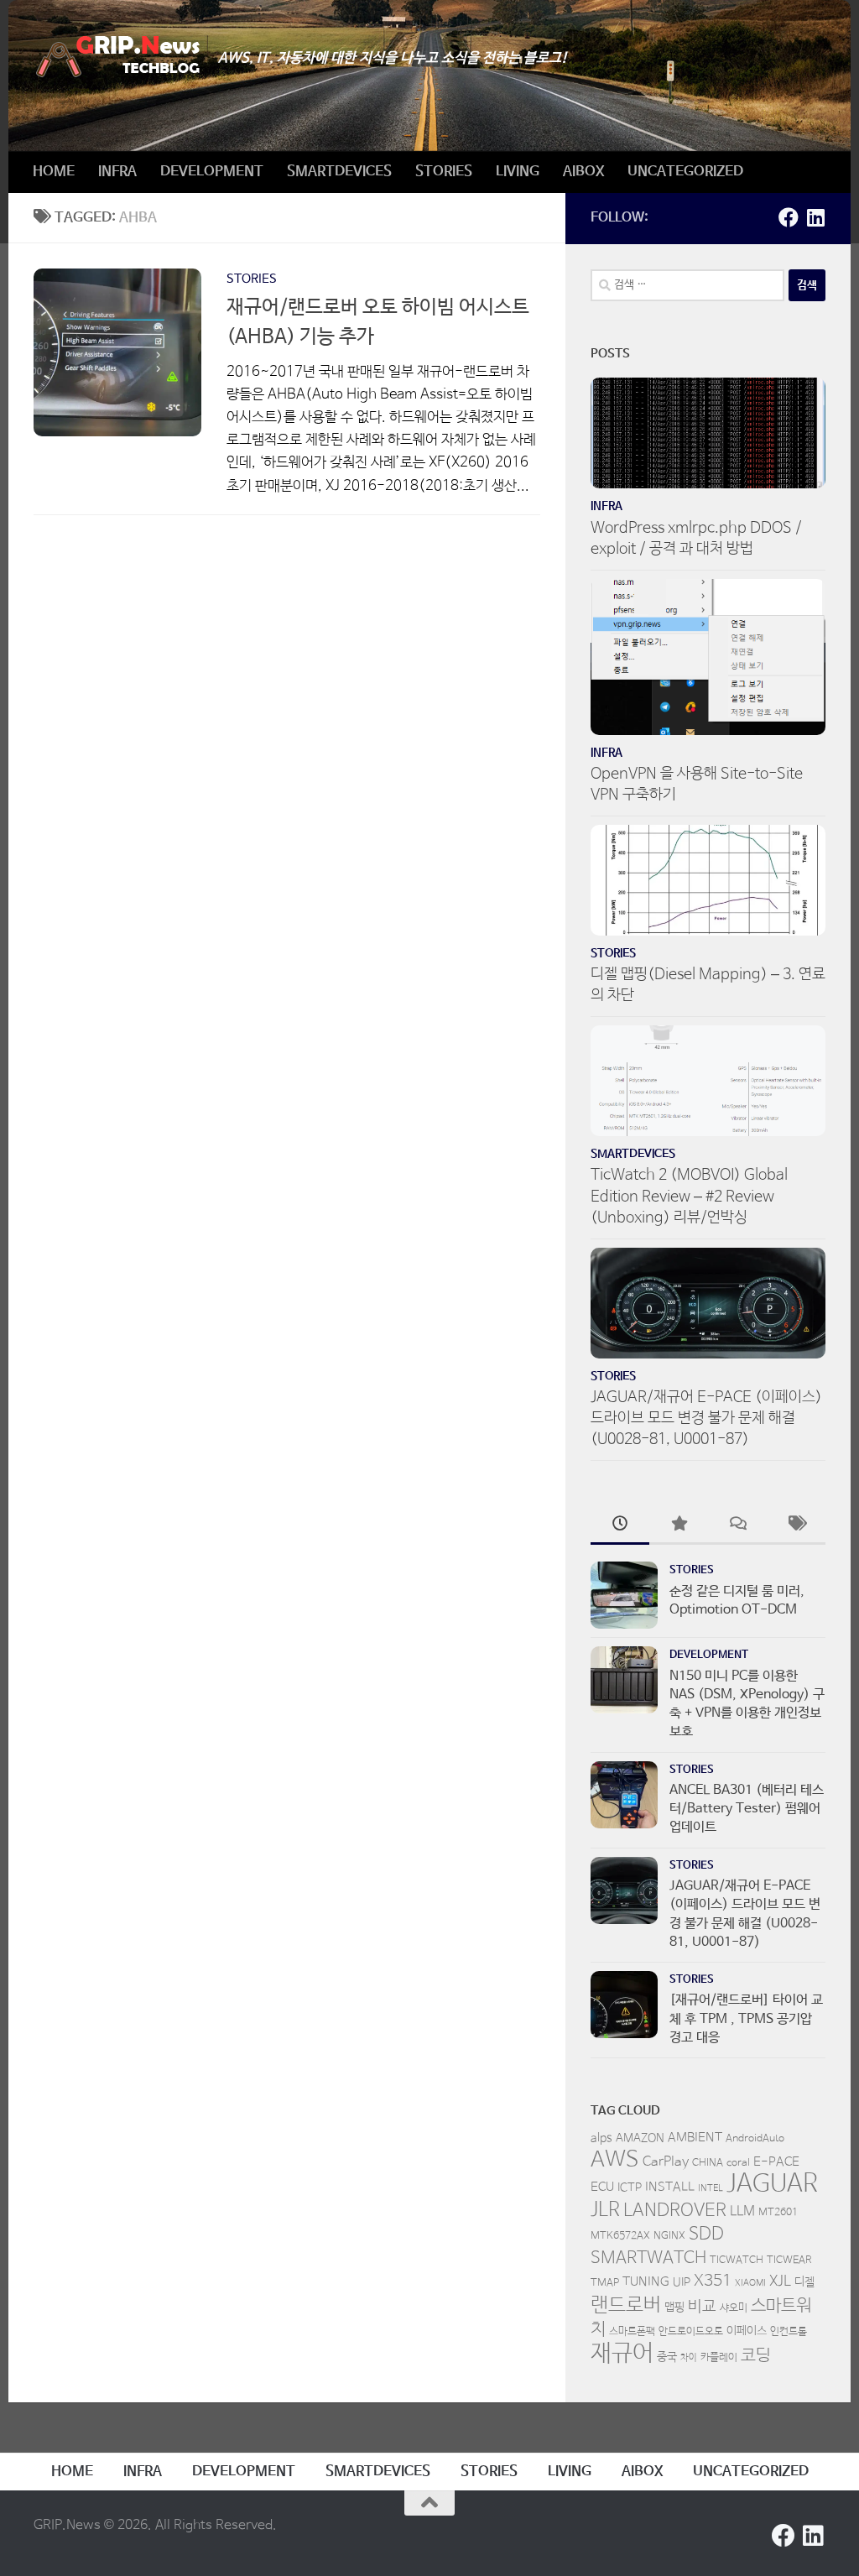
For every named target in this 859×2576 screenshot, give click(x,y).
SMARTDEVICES (339, 172)
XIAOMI (750, 2283)
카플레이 (719, 2358)
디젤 (804, 2282)
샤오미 (734, 2308)
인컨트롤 (789, 2332)
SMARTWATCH (648, 2258)
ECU (602, 2187)
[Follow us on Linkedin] (815, 217)
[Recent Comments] (737, 1526)
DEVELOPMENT (212, 172)
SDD (706, 2234)
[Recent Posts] (620, 1526)
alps (601, 2138)
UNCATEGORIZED (685, 172)
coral (738, 2163)
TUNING (646, 2282)
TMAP (605, 2283)
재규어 (622, 2354)
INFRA (117, 172)
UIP (682, 2282)
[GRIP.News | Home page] (117, 57)
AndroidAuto (755, 2139)
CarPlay (666, 2162)
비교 (702, 2307)
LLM (742, 2212)
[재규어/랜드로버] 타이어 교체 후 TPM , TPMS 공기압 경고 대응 (746, 2019)
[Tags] (796, 1526)
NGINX (669, 2236)
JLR (605, 2210)
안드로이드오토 (691, 2332)
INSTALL (670, 2187)
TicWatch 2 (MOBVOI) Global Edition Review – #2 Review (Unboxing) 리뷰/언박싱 (689, 1196)
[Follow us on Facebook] (789, 217)
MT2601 (778, 2213)
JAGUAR (772, 2184)
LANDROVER (675, 2210)
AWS (615, 2160)
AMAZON (640, 2138)
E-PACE (776, 2162)
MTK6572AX (620, 2236)
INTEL (711, 2188)
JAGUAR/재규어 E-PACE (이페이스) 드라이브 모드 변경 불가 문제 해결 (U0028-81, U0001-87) (706, 1418)
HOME (54, 172)
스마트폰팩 (632, 2332)
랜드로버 (626, 2305)
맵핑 (674, 2307)
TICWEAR (789, 2261)
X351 (713, 2281)
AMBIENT (695, 2138)
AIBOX (583, 172)
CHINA (708, 2163)
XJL (780, 2282)
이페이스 (747, 2331)
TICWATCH (737, 2261)
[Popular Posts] (679, 1526)
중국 (667, 2357)
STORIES (444, 172)
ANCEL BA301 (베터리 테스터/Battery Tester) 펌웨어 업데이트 (747, 1809)
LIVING (518, 172)
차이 (689, 2358)
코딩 (756, 2356)
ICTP (630, 2188)
